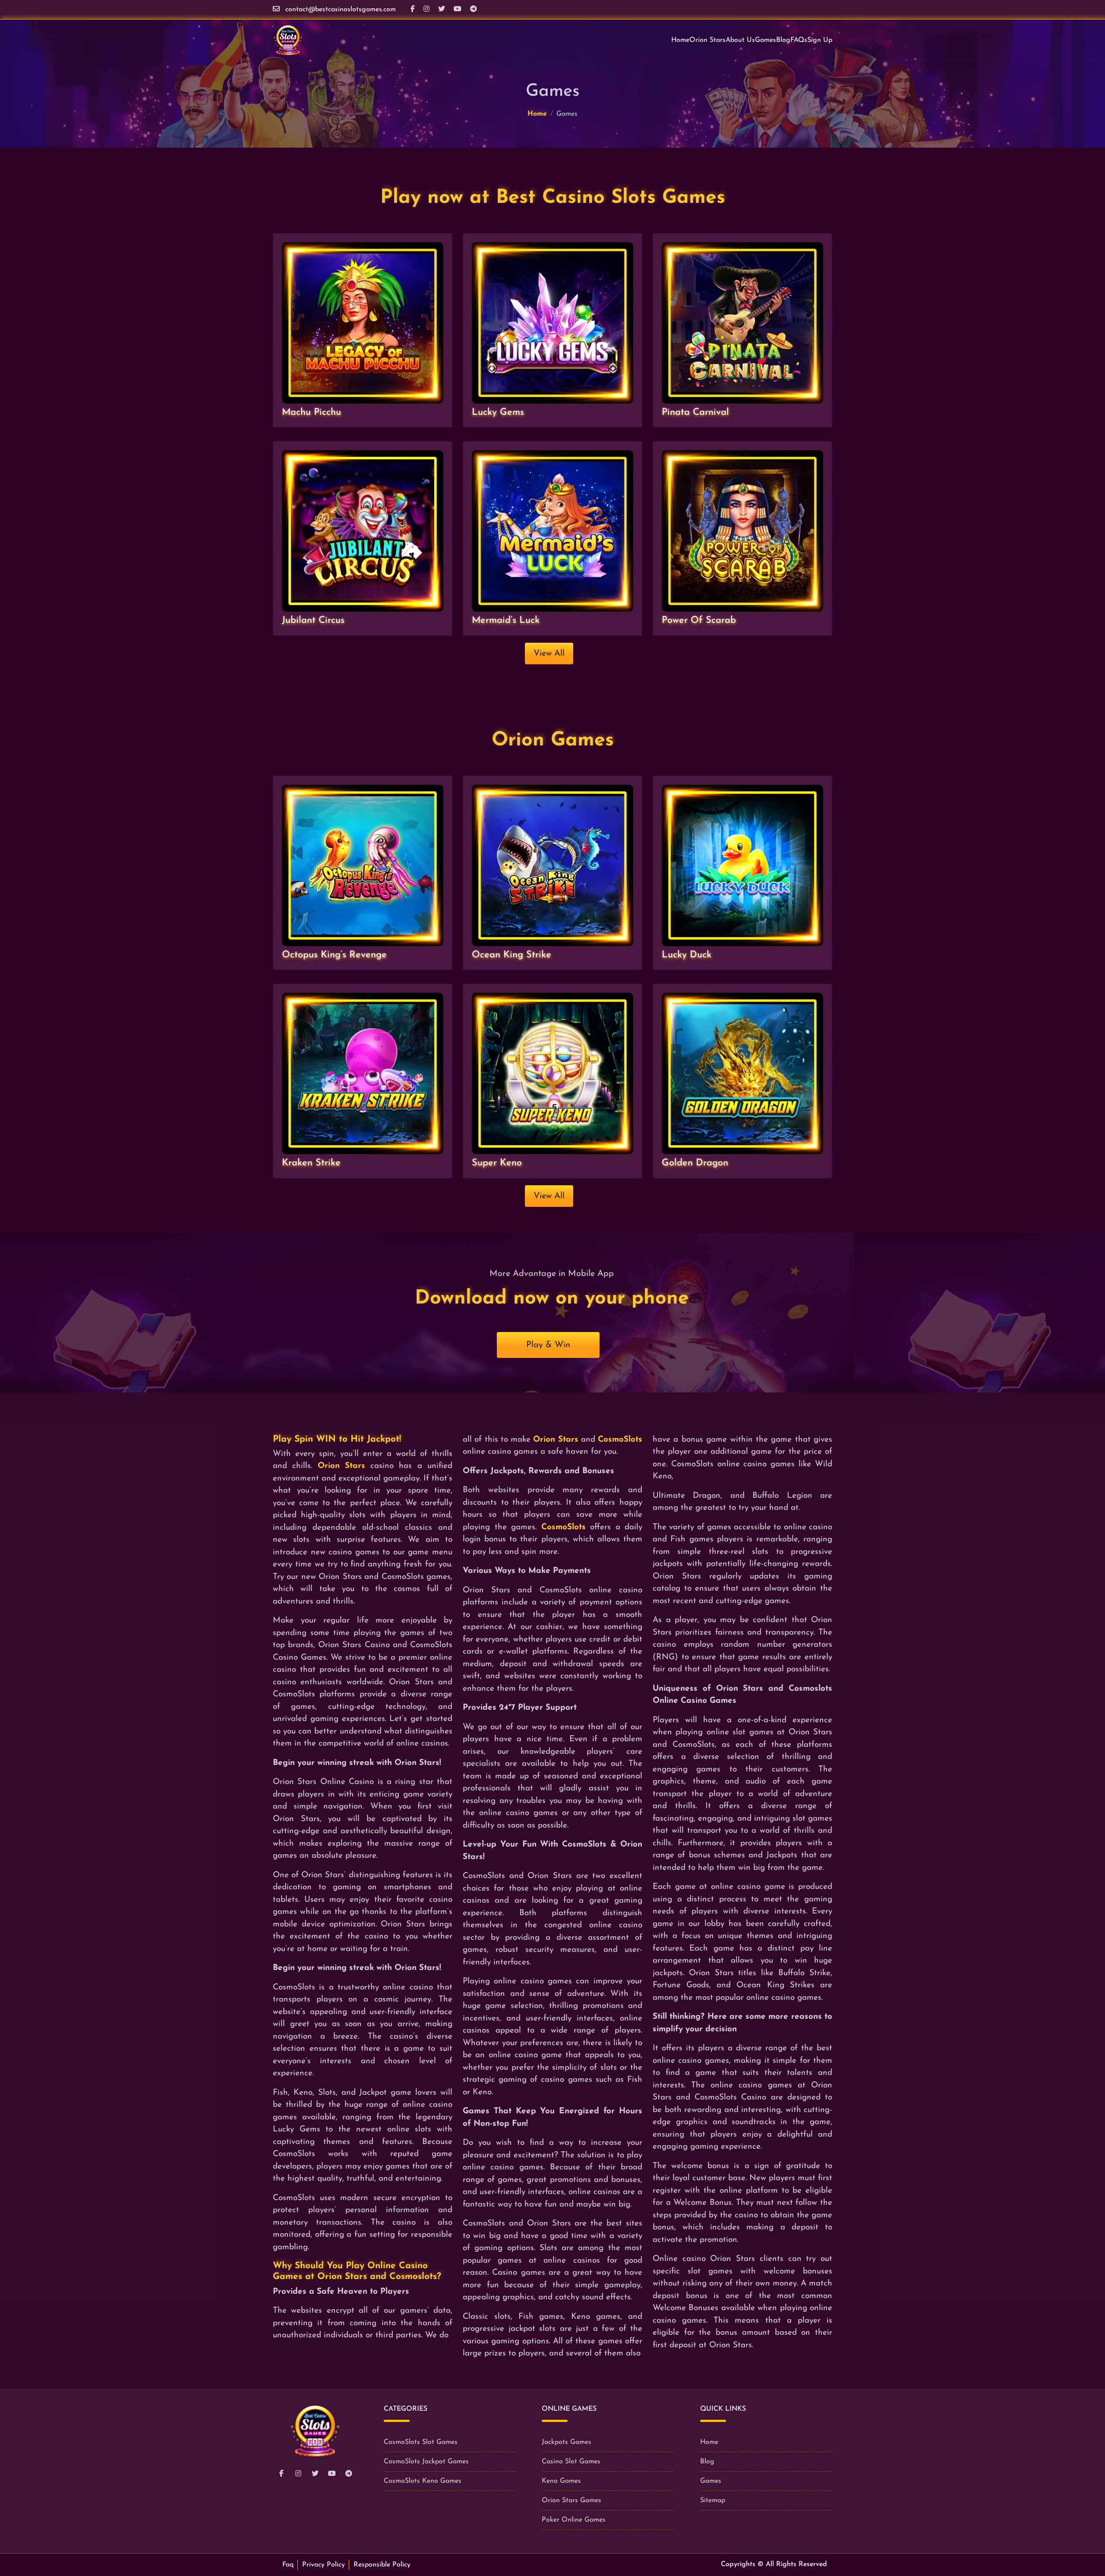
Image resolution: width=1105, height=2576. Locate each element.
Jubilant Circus (313, 620)
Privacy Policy (324, 2565)
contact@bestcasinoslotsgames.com (341, 9)
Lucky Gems (498, 412)
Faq (288, 2565)
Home (680, 40)
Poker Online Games (574, 2520)
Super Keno (497, 1163)
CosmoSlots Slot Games (421, 2442)
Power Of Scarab (699, 620)
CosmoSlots (620, 1440)
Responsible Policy (382, 2565)
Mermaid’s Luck (506, 620)
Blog (783, 40)
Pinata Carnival (695, 412)
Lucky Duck (687, 955)
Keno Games (561, 2481)
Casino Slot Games (571, 2462)
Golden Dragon (695, 1163)
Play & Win (548, 1345)
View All (549, 653)
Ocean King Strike (511, 955)
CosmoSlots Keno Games (423, 2481)
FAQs (799, 40)
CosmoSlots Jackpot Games (426, 2462)
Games (766, 40)
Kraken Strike (311, 1163)
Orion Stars (707, 40)
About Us (740, 40)
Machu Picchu (311, 412)
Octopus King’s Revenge (334, 955)
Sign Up (820, 40)
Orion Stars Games (571, 2500)
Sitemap (713, 2500)
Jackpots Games (567, 2442)
